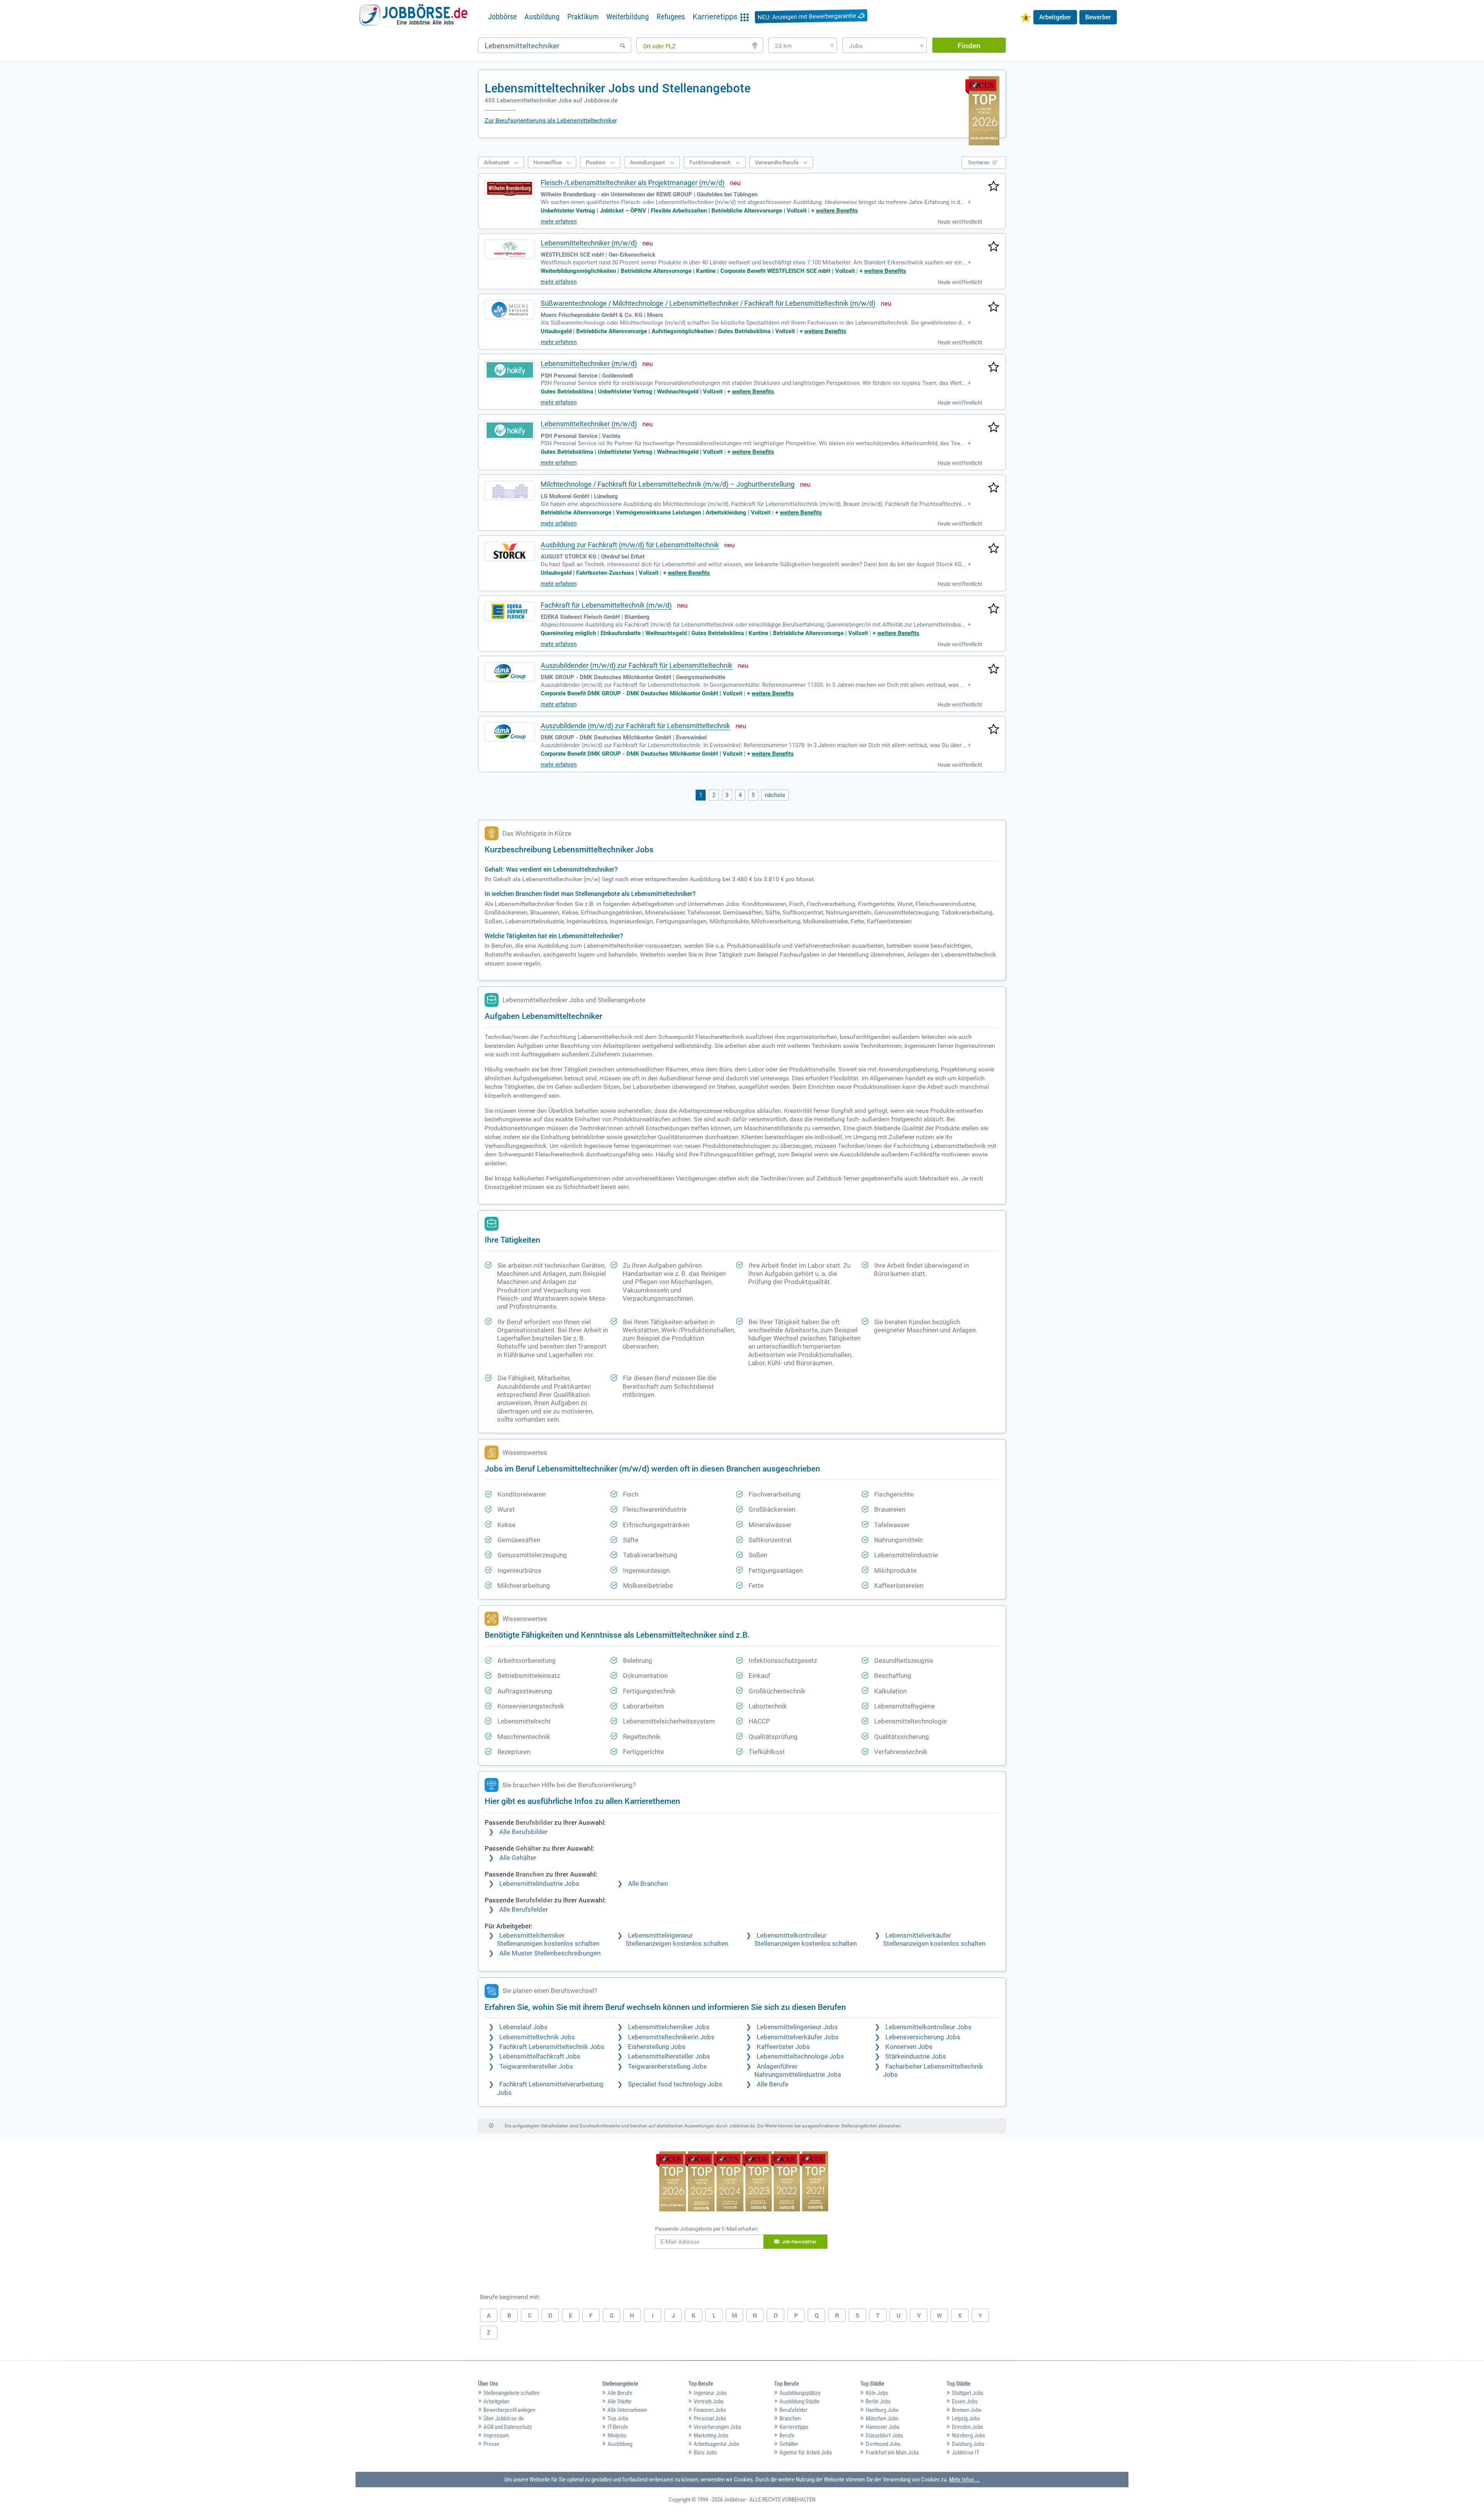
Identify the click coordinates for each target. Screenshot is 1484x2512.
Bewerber (1098, 17)
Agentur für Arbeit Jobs (806, 2452)
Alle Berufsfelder (524, 1910)
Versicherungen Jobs (717, 2427)
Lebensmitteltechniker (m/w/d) (589, 243)
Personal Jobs (710, 2418)
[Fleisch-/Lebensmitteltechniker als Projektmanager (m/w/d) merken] (994, 187)
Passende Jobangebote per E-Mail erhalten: (707, 2229)
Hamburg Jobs (882, 2410)
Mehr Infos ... (964, 2480)
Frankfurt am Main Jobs (892, 2452)
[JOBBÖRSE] (414, 17)
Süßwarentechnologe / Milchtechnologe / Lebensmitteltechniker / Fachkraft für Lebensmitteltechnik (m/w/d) (708, 303)
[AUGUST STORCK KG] (510, 551)
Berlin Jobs (878, 2401)
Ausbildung (542, 17)
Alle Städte (619, 2401)
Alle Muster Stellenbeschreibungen (550, 1953)
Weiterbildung (628, 17)
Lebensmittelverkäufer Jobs (798, 2037)
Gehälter (789, 2444)
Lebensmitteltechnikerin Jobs (671, 2037)
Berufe (787, 2435)
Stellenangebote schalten (511, 2393)
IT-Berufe (618, 2427)
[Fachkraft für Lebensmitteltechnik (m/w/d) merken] (994, 609)
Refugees (671, 17)
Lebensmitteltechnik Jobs (537, 2037)
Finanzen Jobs (710, 2410)
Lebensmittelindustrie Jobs (539, 1884)
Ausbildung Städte (800, 2401)
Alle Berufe (773, 2084)
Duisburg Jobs (968, 2444)
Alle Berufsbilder (523, 1832)
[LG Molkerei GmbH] (510, 490)
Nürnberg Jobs (968, 2435)
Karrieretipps (794, 2427)
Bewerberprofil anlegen (509, 2410)
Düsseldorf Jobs (884, 2435)
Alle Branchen (648, 1884)
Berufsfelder (794, 2410)
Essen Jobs (965, 2401)
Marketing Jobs (711, 2435)
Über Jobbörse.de (504, 2418)
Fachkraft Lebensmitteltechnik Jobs (552, 2047)
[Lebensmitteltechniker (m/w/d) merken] (994, 247)
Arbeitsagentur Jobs (716, 2444)
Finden (969, 45)
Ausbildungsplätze (800, 2393)
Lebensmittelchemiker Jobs (669, 2027)
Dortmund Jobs (883, 2444)
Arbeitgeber (1055, 17)
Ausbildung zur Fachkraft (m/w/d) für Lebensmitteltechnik (630, 545)
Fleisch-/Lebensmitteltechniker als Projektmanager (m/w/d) (633, 183)
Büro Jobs (705, 2452)
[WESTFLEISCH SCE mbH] (510, 249)
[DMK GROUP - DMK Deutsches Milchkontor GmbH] (510, 672)
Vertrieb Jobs (709, 2401)
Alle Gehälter (518, 1858)
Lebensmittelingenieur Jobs (797, 2027)
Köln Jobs (877, 2393)
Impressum (496, 2435)
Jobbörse (502, 17)
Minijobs (617, 2435)
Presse (491, 2444)
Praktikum (583, 17)
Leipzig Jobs (966, 2418)
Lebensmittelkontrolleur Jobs (928, 2027)
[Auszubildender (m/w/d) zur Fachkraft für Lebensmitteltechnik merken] (994, 669)
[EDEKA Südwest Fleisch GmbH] (510, 611)
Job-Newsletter (799, 2241)
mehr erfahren (559, 221)
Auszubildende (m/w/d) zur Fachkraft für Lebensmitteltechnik (635, 726)
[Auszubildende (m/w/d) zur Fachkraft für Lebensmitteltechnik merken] (994, 730)
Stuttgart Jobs (968, 2393)
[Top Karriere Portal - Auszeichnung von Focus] (742, 2182)
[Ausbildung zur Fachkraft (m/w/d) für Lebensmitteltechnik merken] (994, 549)
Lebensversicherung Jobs (923, 2037)
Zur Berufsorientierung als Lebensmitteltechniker (551, 120)
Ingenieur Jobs (710, 2393)
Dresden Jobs (967, 2427)
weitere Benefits (837, 211)
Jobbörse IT (966, 2452)
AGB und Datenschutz (508, 2427)
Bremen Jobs (967, 2410)
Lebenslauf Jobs (523, 2027)
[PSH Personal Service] (510, 370)
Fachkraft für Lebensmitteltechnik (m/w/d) (606, 605)
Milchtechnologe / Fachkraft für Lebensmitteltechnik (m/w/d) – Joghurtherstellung (668, 484)
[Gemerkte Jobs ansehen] (1026, 18)
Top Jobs (618, 2418)
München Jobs (882, 2418)
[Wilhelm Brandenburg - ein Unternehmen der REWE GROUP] (510, 189)
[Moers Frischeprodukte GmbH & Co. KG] (510, 310)
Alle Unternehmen (627, 2410)
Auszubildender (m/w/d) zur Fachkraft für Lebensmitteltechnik (636, 665)
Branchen (790, 2418)
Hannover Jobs (883, 2427)
